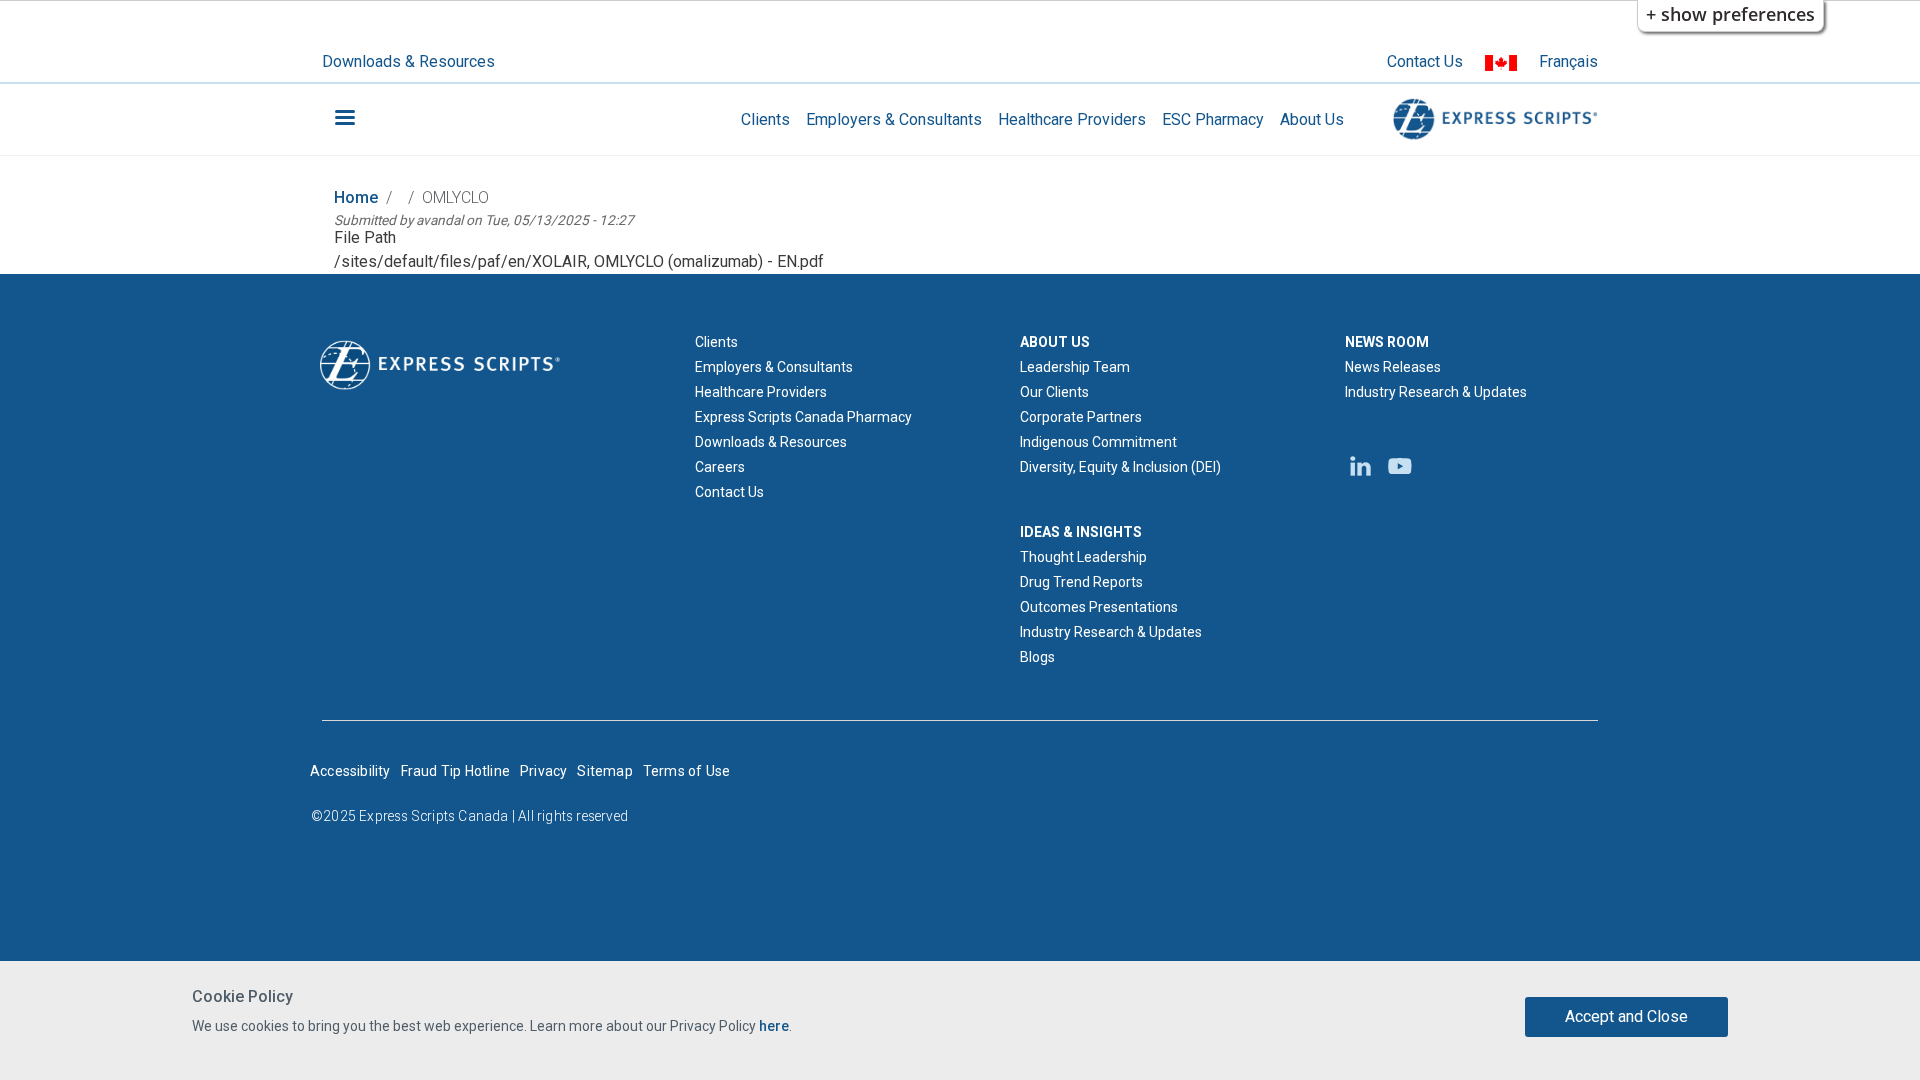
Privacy (543, 771)
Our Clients (1054, 392)
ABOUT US (1055, 342)
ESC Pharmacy (1213, 119)
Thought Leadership (1083, 557)
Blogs (1037, 657)
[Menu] (344, 119)
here (774, 1025)
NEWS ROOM (1387, 342)
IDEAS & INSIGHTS (1081, 532)
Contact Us (1425, 61)
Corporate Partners (1081, 417)
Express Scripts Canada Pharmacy (803, 417)
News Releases (1393, 367)
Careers (720, 467)
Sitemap (604, 771)
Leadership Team (1075, 367)
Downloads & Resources (408, 61)
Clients (765, 119)
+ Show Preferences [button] (1730, 14)
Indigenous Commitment (1098, 442)
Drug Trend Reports (1081, 582)
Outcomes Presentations (1099, 607)
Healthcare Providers (1072, 119)
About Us (1312, 119)
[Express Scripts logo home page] (1492, 119)
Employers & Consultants (894, 119)
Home (356, 197)
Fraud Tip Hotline (455, 771)
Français (1568, 61)
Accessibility (350, 771)
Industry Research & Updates (1111, 632)
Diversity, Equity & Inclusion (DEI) (1120, 467)
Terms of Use (686, 771)
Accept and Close (1626, 1016)
